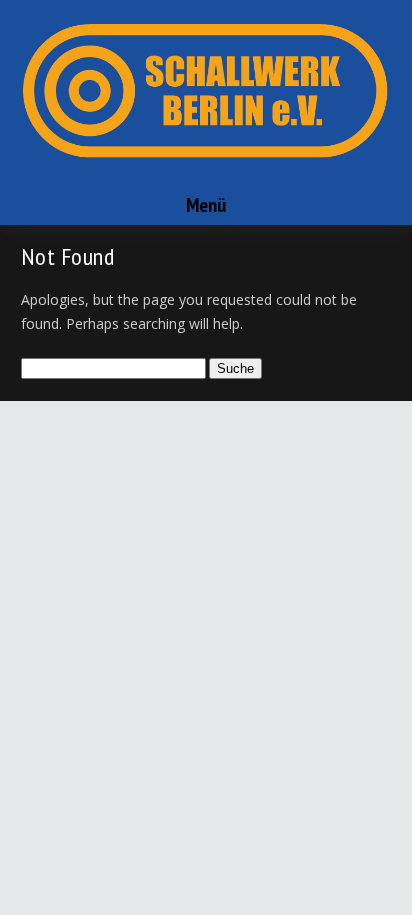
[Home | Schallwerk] (206, 177)
